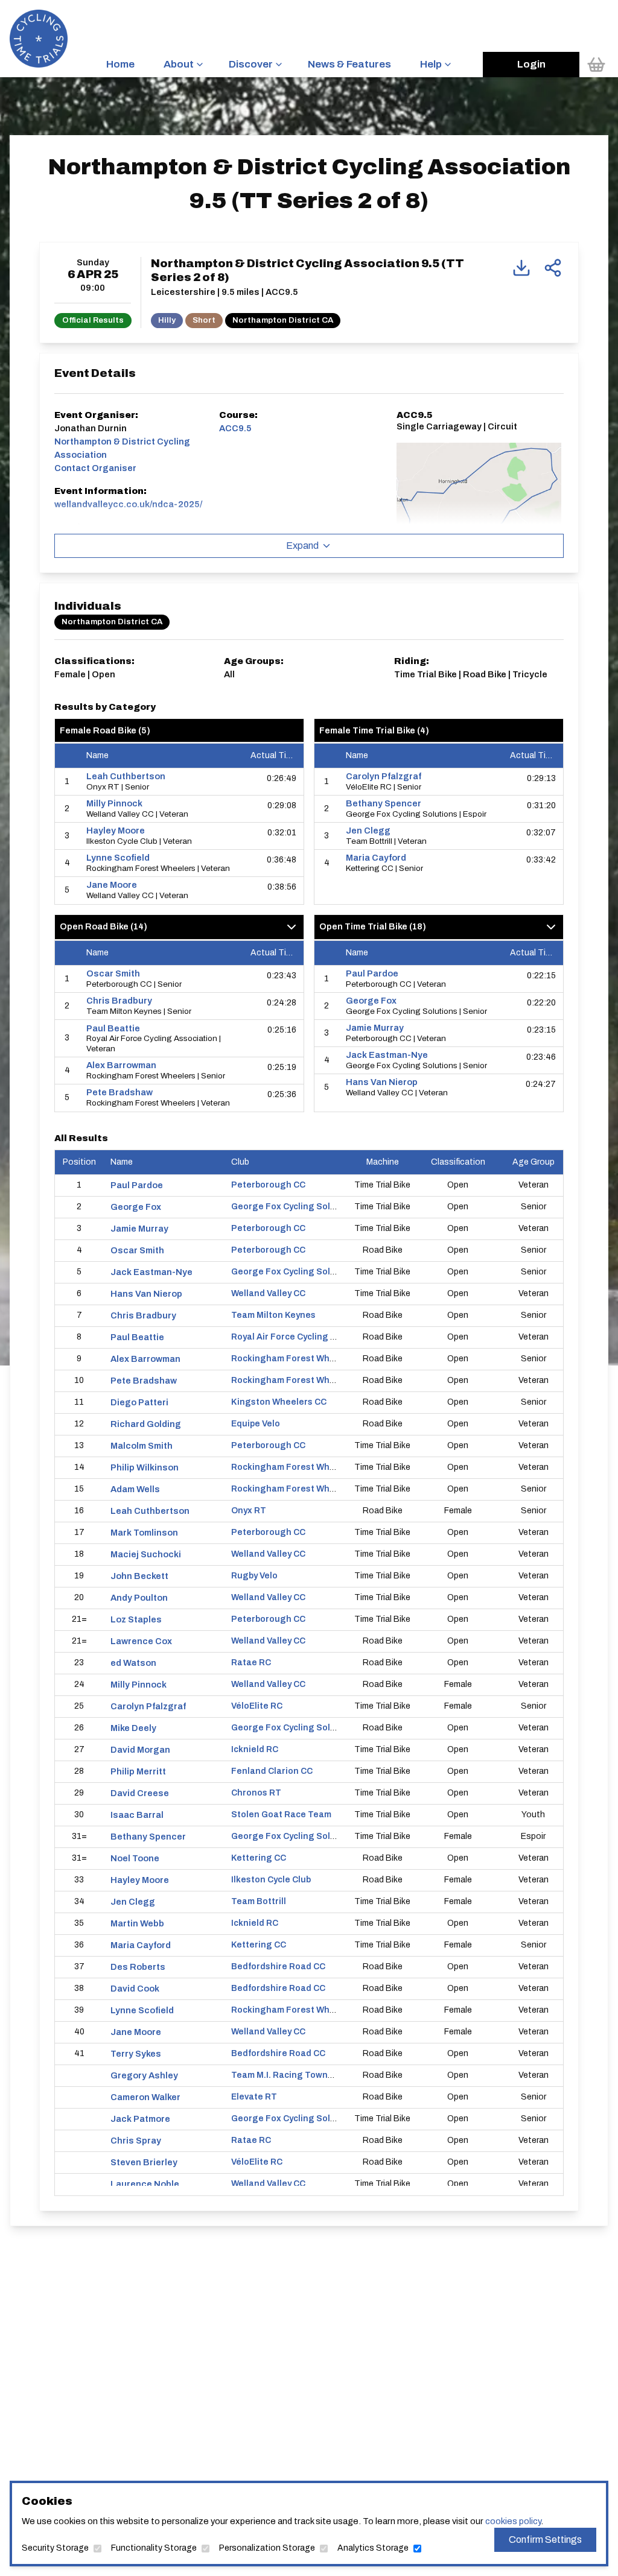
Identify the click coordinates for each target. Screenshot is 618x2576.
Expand (302, 546)
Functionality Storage (154, 2548)
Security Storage (55, 2548)
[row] (179, 782)
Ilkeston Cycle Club (271, 1880)
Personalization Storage (267, 2548)
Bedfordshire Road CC (278, 1967)
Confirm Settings (545, 2540)
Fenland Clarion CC (272, 1771)
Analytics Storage (373, 2548)
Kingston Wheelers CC (279, 1402)
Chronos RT (256, 1793)
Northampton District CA (283, 320)
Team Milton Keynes (273, 1315)
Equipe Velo (256, 1424)
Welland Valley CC (268, 1293)
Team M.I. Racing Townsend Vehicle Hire (316, 2075)
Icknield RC (255, 1749)
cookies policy (513, 2521)
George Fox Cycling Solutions (294, 1207)
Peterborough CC (268, 1185)
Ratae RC (251, 1663)
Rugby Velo (254, 1576)
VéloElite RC (257, 1706)
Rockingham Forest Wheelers (294, 1359)
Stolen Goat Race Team (281, 1815)
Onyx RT (249, 1511)
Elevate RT (254, 2097)
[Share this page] (553, 268)
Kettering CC (259, 1858)
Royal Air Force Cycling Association (306, 1337)
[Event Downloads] (521, 268)
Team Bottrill (259, 1901)
